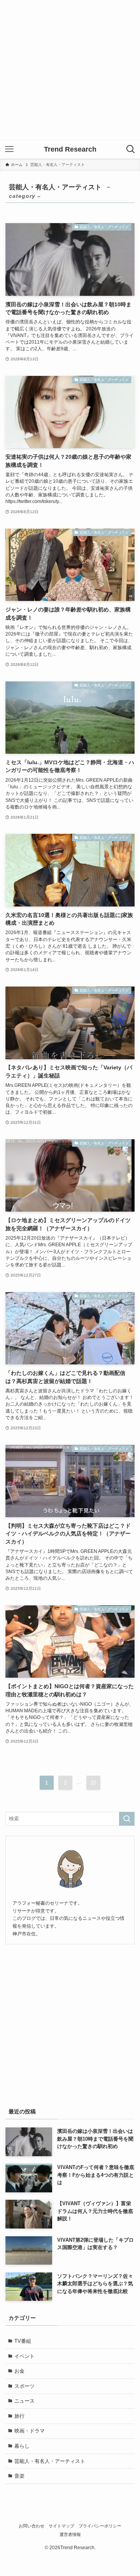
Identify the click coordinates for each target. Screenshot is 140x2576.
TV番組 (23, 2341)
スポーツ (24, 2386)
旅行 (19, 2416)
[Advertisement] (70, 70)
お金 (19, 2371)
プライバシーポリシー (100, 2526)
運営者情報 (70, 2534)
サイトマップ (61, 2526)
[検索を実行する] (127, 1819)
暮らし (22, 2446)
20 (93, 1783)
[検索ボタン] (131, 149)
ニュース (24, 2401)
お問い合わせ (31, 2526)
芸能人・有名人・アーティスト (50, 2461)
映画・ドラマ (30, 2431)
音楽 (19, 2476)
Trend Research (70, 149)
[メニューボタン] (9, 149)
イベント (24, 2356)
